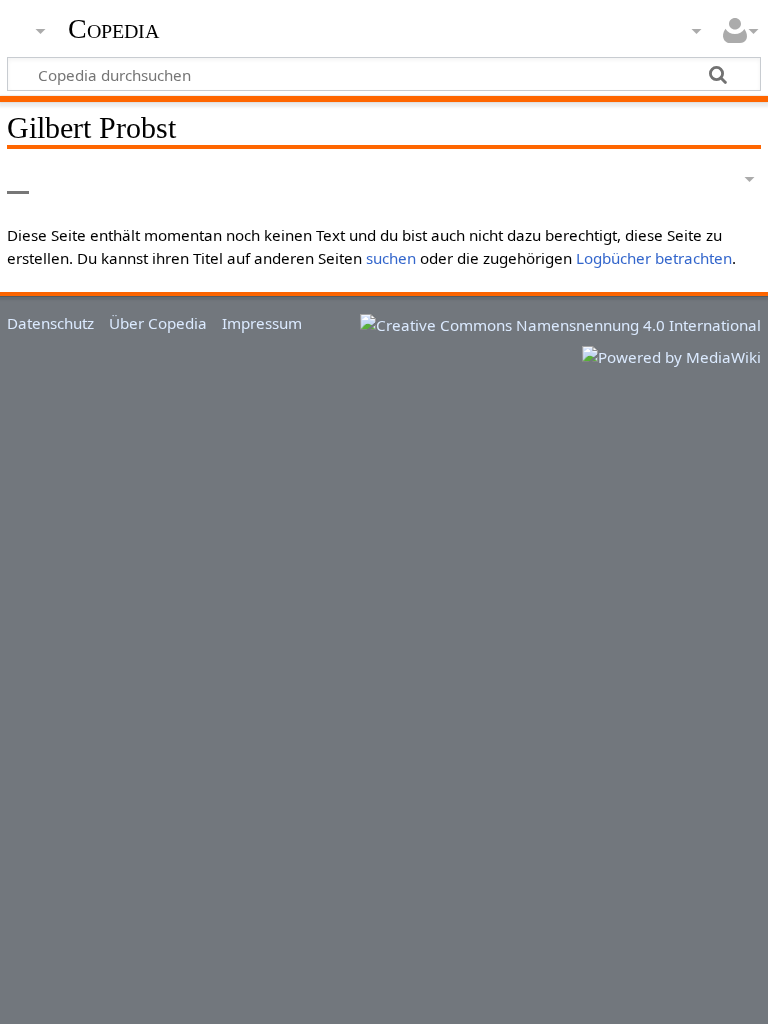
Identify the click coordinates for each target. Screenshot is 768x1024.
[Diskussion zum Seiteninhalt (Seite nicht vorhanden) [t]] (63, 179)
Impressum (262, 323)
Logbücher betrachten (654, 258)
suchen (391, 258)
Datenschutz (50, 323)
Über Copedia (158, 323)
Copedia (113, 29)
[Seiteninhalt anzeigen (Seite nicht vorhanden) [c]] (18, 179)
